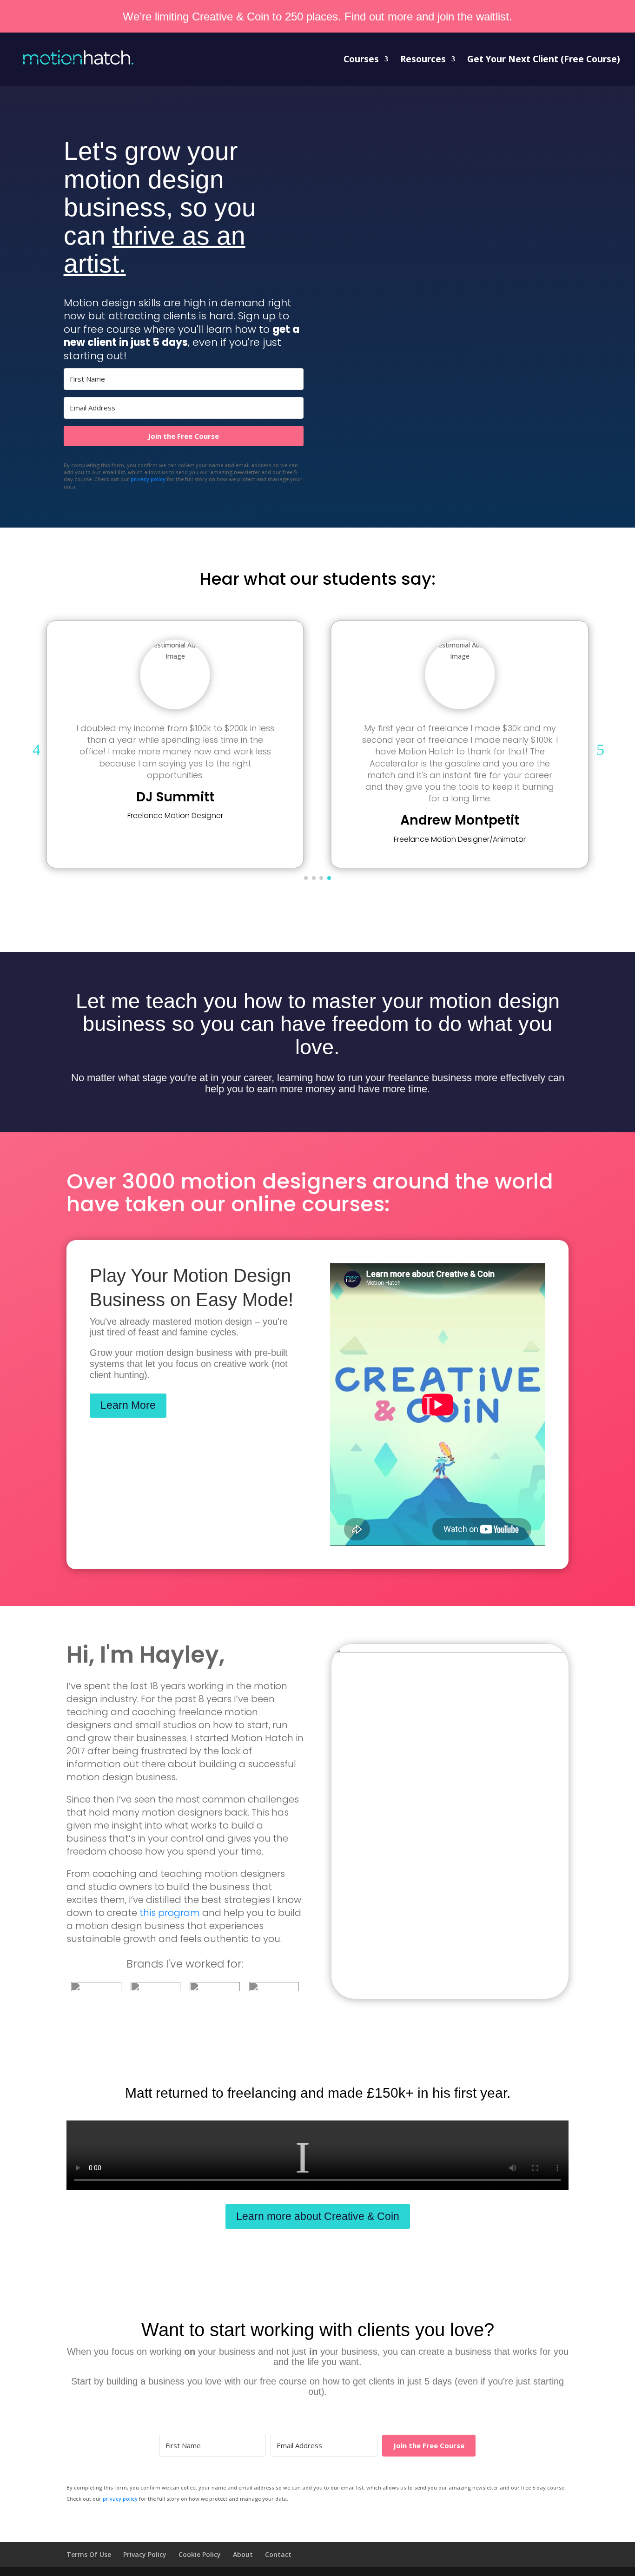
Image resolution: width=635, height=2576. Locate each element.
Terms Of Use (89, 2554)
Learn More (128, 1405)
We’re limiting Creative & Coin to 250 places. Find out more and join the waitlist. (317, 17)
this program (170, 1913)
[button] (306, 878)
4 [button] (36, 750)
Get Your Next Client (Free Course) (544, 60)
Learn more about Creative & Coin (318, 2216)
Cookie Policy (200, 2554)
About (243, 2554)
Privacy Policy (145, 2554)
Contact (278, 2554)
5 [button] (600, 750)
